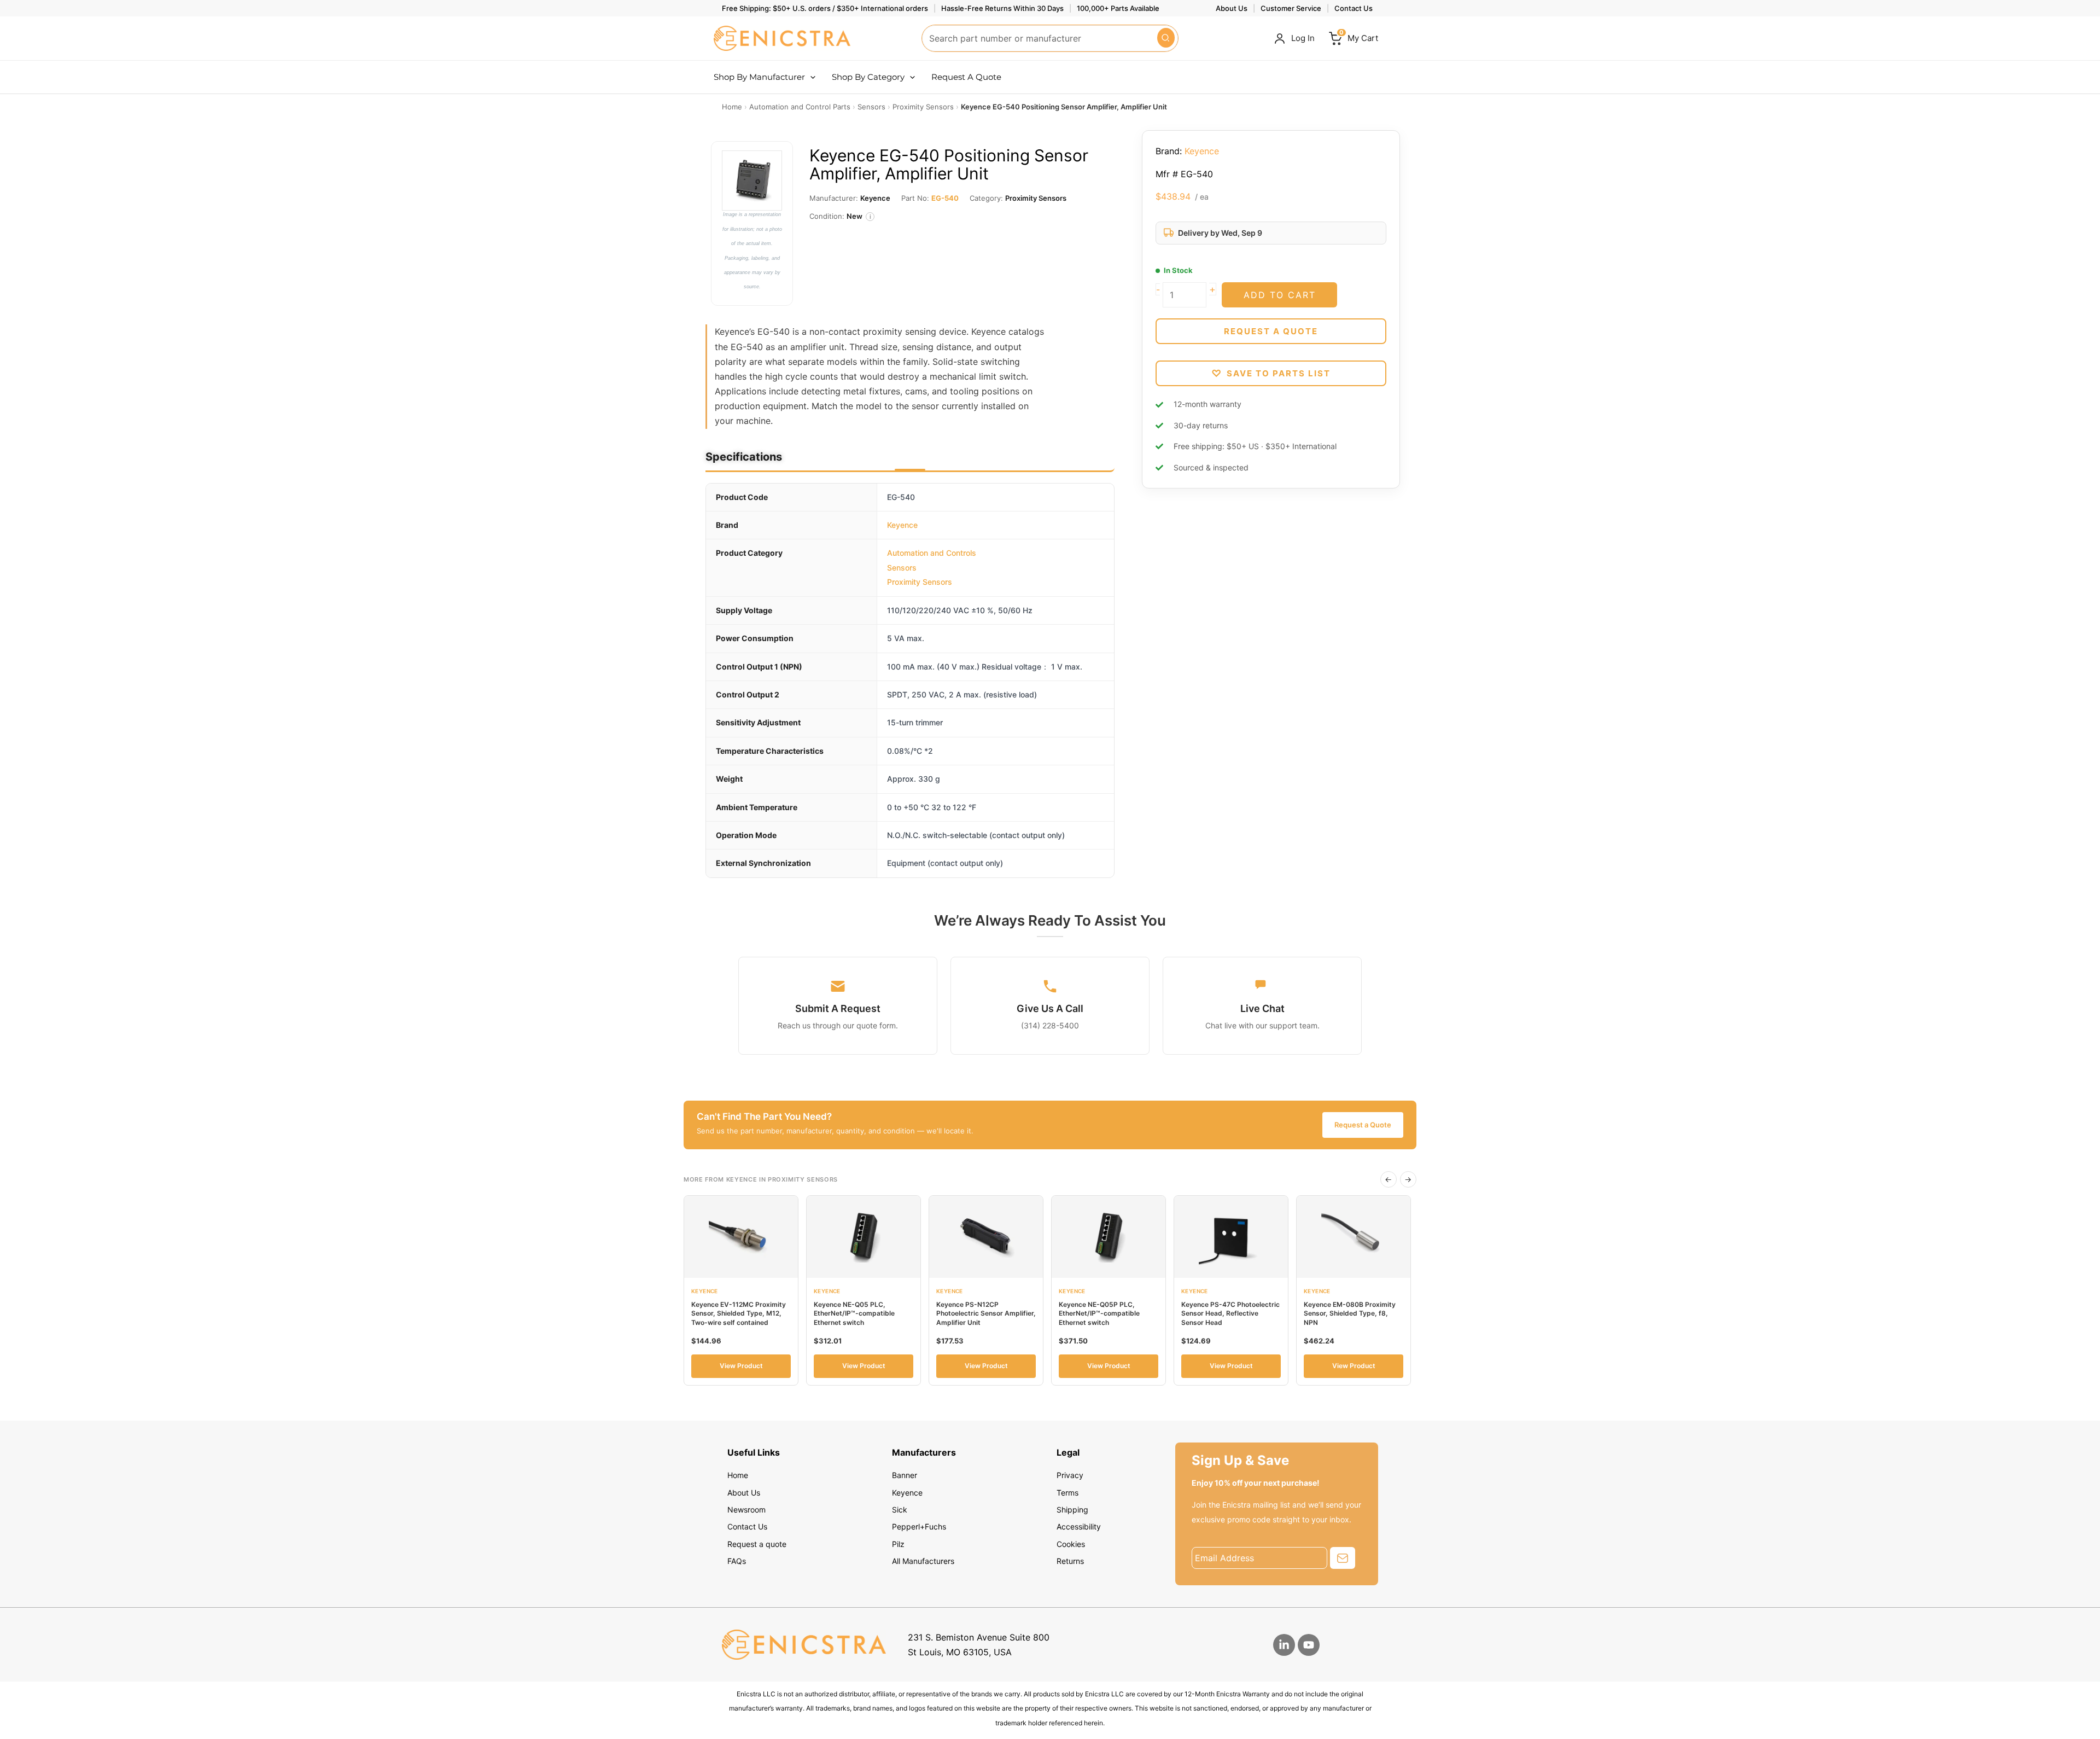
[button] (810, 77)
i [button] (870, 217)
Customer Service (1291, 8)
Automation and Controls (932, 553)
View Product (741, 1366)
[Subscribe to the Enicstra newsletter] (1343, 1558)
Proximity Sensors (920, 582)
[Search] (1166, 38)
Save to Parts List (1271, 373)
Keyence (902, 525)
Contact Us (1354, 8)
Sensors (902, 568)
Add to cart (1280, 295)
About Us (1232, 8)
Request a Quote (1363, 1125)
